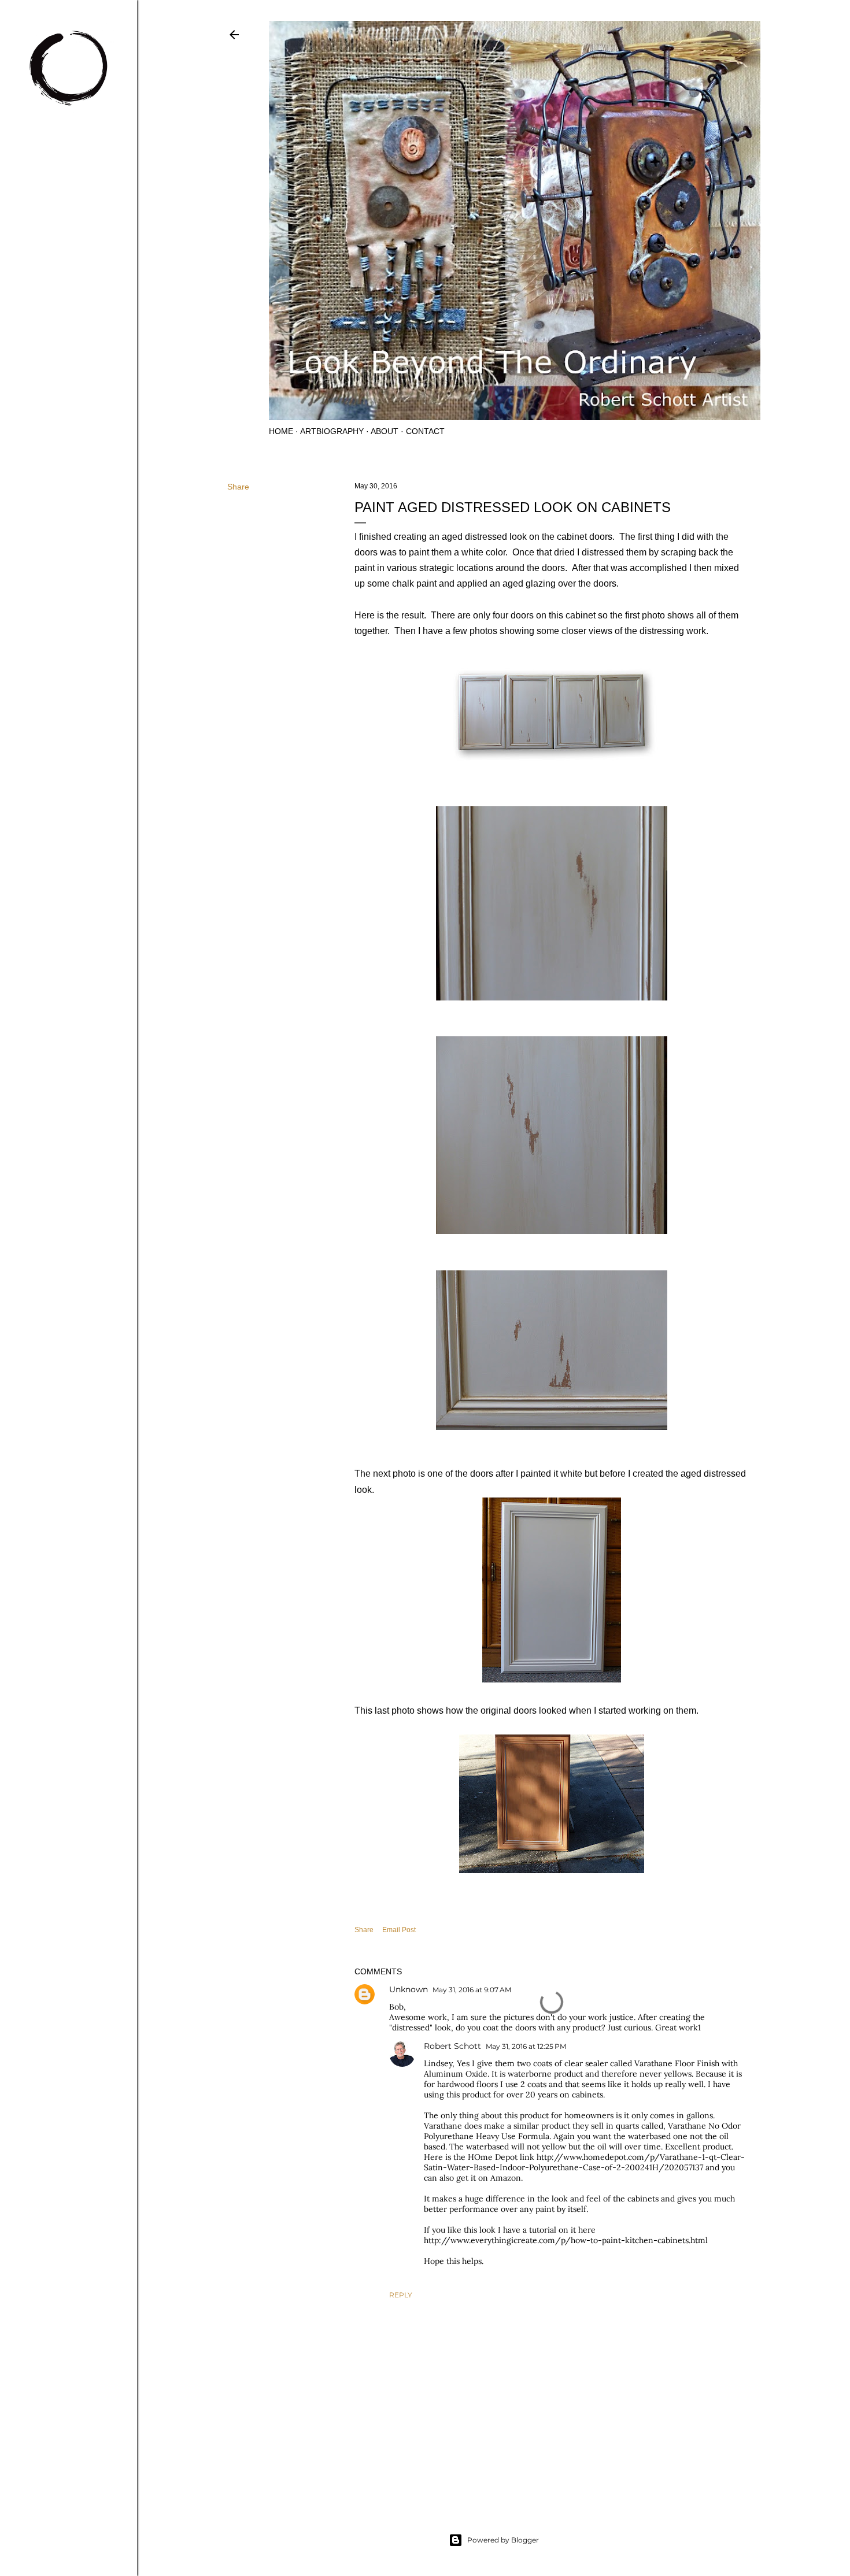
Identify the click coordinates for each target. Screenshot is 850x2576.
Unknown (409, 1989)
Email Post (399, 1930)
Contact (425, 431)
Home (281, 431)
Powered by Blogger (503, 2540)
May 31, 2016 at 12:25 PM (526, 2046)
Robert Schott (452, 2046)
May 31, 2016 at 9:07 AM (472, 1990)
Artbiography (332, 431)
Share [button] (238, 487)
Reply (401, 2295)
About (385, 431)
